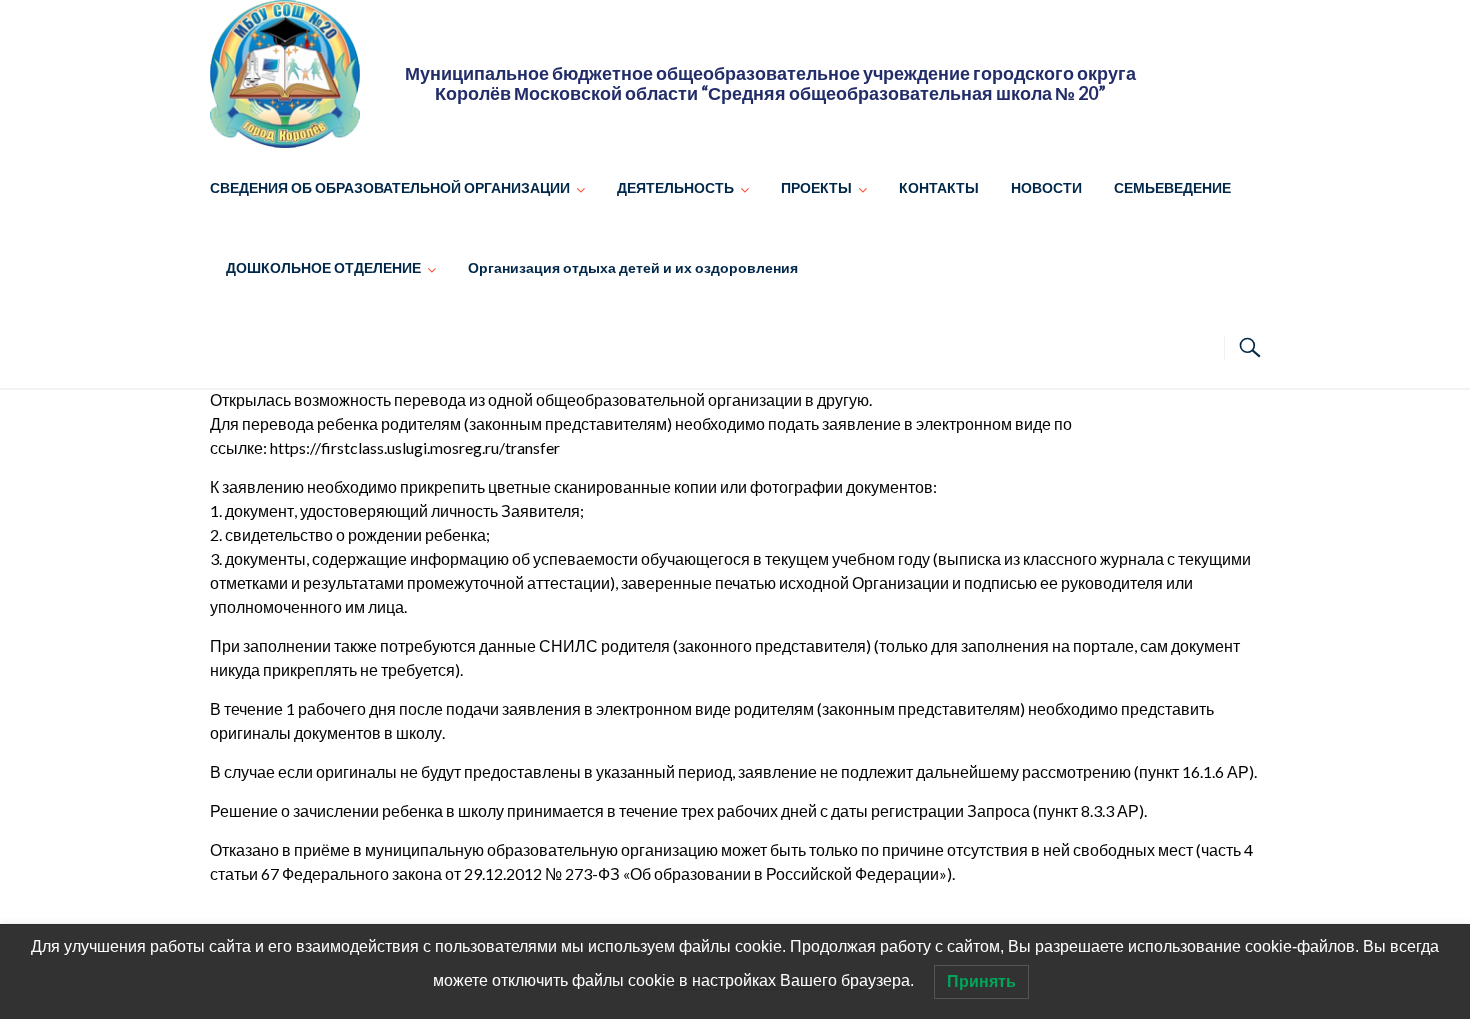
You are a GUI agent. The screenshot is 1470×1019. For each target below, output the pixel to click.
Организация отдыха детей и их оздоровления (633, 267)
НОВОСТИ (1046, 187)
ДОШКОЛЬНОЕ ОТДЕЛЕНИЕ (323, 267)
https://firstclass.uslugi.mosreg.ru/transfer (415, 447)
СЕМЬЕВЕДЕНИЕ (1172, 187)
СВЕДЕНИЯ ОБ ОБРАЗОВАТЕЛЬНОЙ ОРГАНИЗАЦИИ (390, 187)
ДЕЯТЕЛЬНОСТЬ (675, 187)
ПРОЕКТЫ (816, 187)
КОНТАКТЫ (939, 187)
